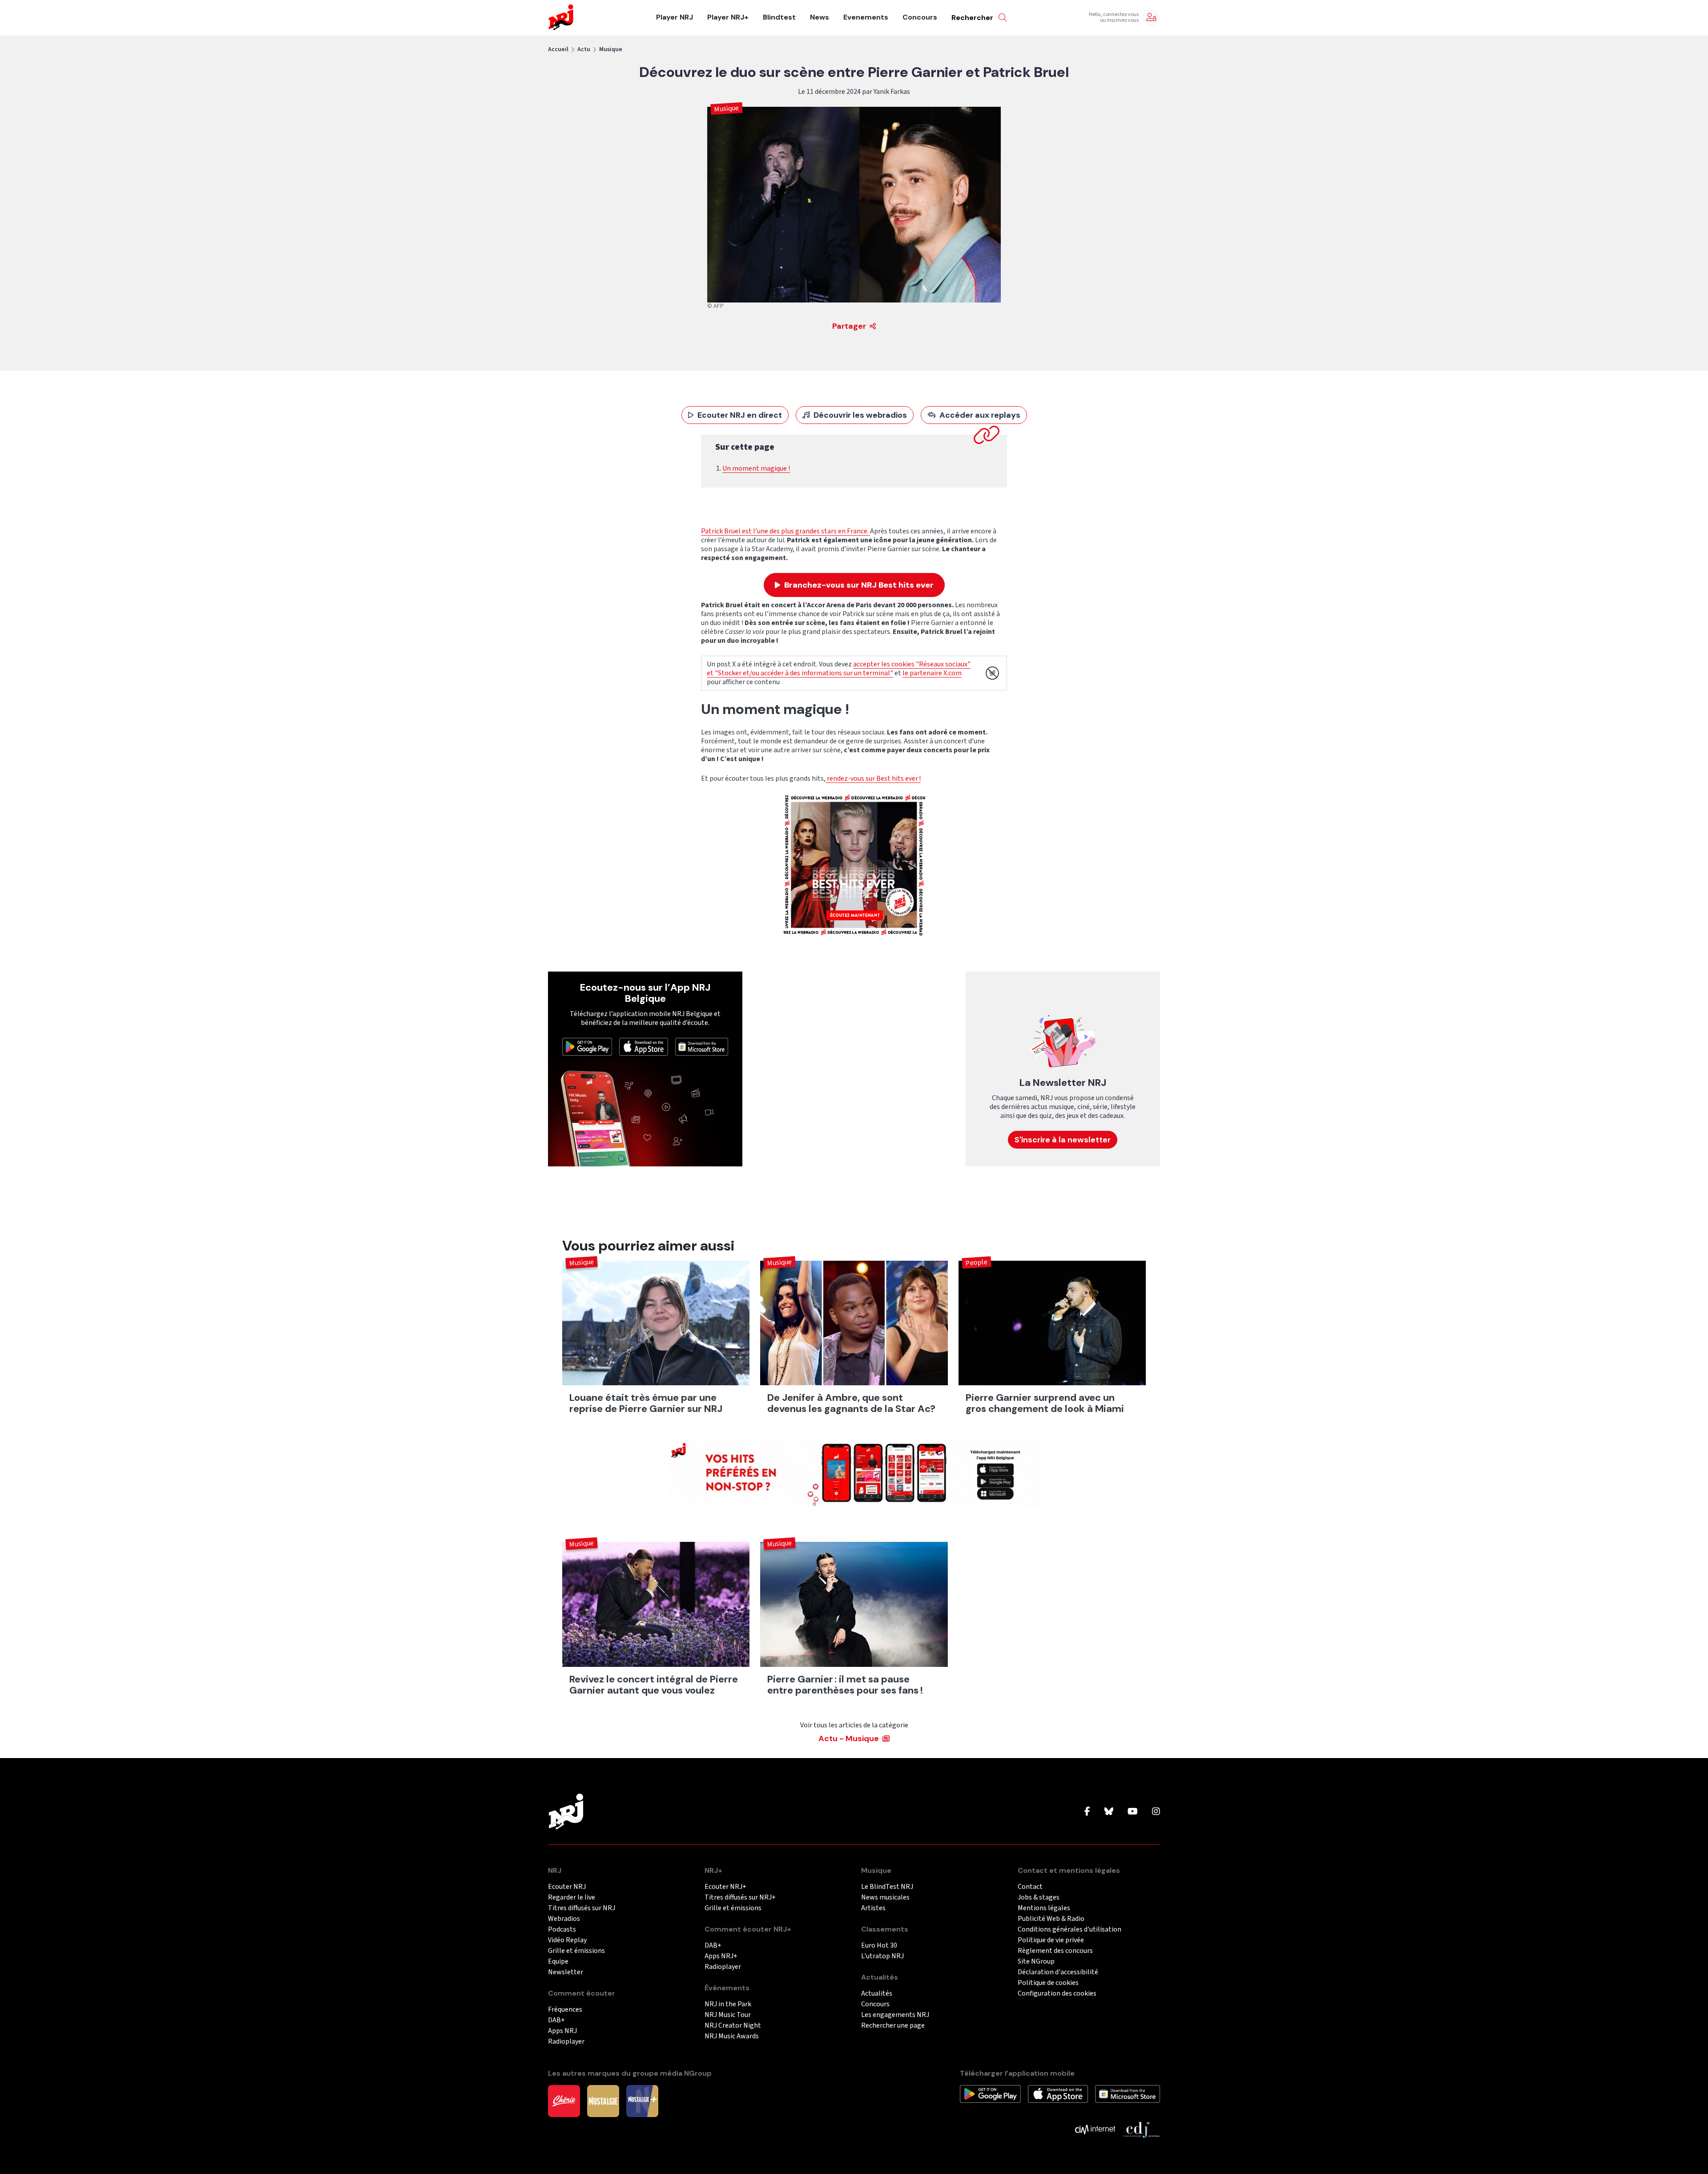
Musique (611, 49)
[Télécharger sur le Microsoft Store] (702, 1046)
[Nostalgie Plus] (642, 2101)
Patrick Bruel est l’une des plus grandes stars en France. (786, 531)
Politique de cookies (1048, 1983)
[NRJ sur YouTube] (1133, 1812)
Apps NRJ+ (721, 1956)
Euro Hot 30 (879, 1946)
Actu (584, 49)
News (820, 17)
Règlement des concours (1055, 1951)
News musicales (885, 1898)
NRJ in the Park (728, 2004)
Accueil (558, 49)
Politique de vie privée (1051, 1940)
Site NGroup (1036, 1962)
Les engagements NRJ (895, 2015)
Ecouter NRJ (567, 1887)
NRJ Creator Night (733, 2026)
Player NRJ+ (728, 17)
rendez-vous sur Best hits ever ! (873, 778)
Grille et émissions (576, 1951)
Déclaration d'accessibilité (1058, 1972)
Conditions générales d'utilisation (1070, 1930)
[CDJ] (1141, 2129)
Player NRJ (675, 17)
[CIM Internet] (1095, 2129)
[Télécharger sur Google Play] (587, 1046)
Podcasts (562, 1930)
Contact (1030, 1887)
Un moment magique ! (756, 468)
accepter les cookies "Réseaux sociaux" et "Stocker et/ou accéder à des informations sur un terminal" (839, 669)
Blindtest (779, 17)
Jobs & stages (1039, 1898)
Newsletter (566, 1972)
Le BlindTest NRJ (887, 1887)
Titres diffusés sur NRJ (582, 1908)
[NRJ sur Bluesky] (1109, 1812)
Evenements (866, 17)
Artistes (873, 1908)
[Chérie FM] (564, 2101)
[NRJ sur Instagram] (1156, 1812)
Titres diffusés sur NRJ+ (740, 1898)
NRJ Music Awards (732, 2036)
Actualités (877, 1994)
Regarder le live (572, 1898)
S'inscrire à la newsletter (1063, 1140)
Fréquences (565, 2010)
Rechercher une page (893, 2026)
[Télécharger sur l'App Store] (644, 1046)
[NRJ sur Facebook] (1087, 1812)
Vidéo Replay (567, 1940)
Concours (920, 17)
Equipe (558, 1962)
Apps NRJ (562, 2031)
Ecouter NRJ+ (725, 1887)
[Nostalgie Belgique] (603, 2101)
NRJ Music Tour (728, 2015)
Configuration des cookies (1057, 1994)
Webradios (564, 1919)
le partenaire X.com (932, 673)
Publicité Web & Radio (1051, 1919)
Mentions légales (1044, 1908)
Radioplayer (566, 2042)
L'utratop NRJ (882, 1956)
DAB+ (556, 2020)
